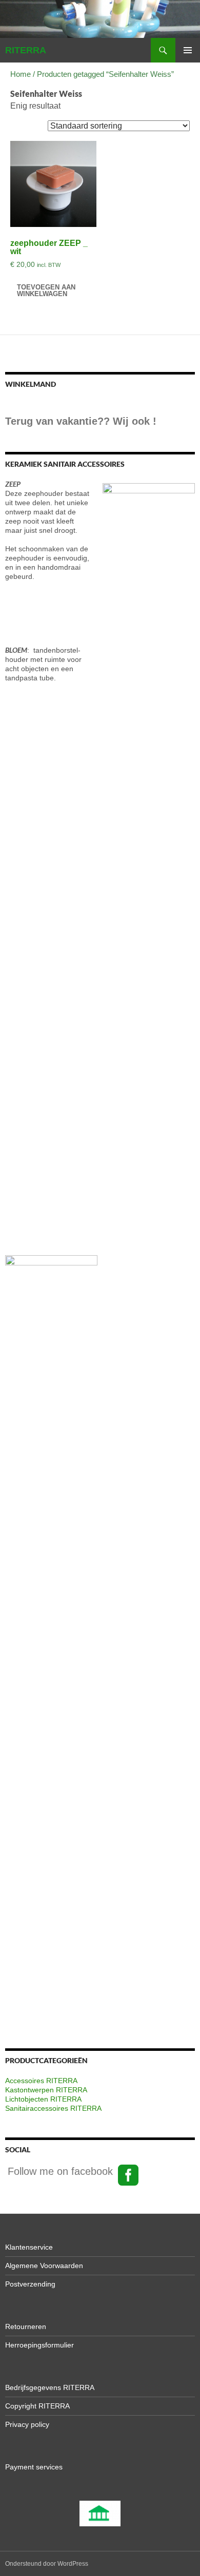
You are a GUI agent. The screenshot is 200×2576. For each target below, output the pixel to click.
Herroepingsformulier (39, 2345)
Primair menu (188, 50)
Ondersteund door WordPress (47, 2564)
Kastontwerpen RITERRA (46, 2090)
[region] (100, 2513)
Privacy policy (27, 2424)
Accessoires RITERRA (41, 2081)
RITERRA (26, 50)
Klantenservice (29, 2247)
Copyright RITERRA (37, 2406)
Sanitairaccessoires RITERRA (53, 2108)
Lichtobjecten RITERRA (43, 2099)
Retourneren (26, 2326)
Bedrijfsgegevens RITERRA (50, 2387)
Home (21, 74)
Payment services (34, 2467)
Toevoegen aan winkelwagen (46, 290)
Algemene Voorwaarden (44, 2266)
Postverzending (30, 2284)
